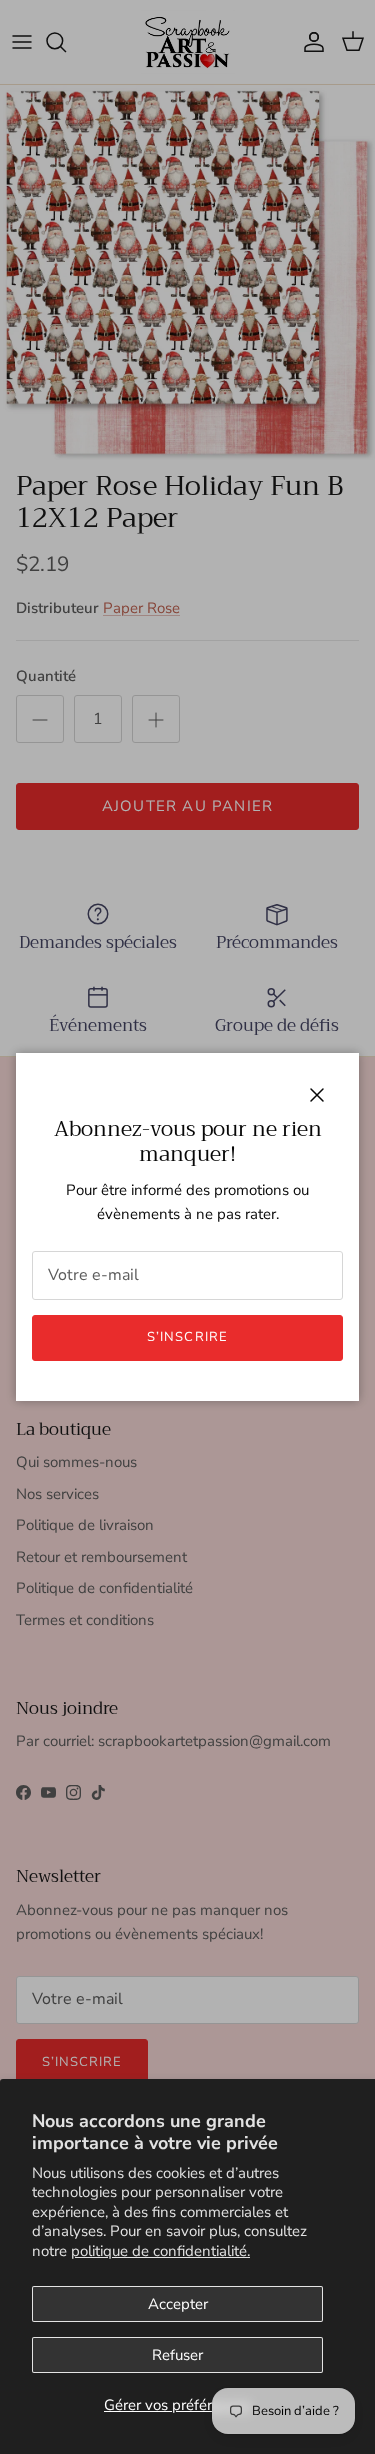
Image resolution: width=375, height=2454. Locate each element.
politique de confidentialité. (160, 2251)
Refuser (177, 2355)
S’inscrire (187, 1337)
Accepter (178, 2304)
